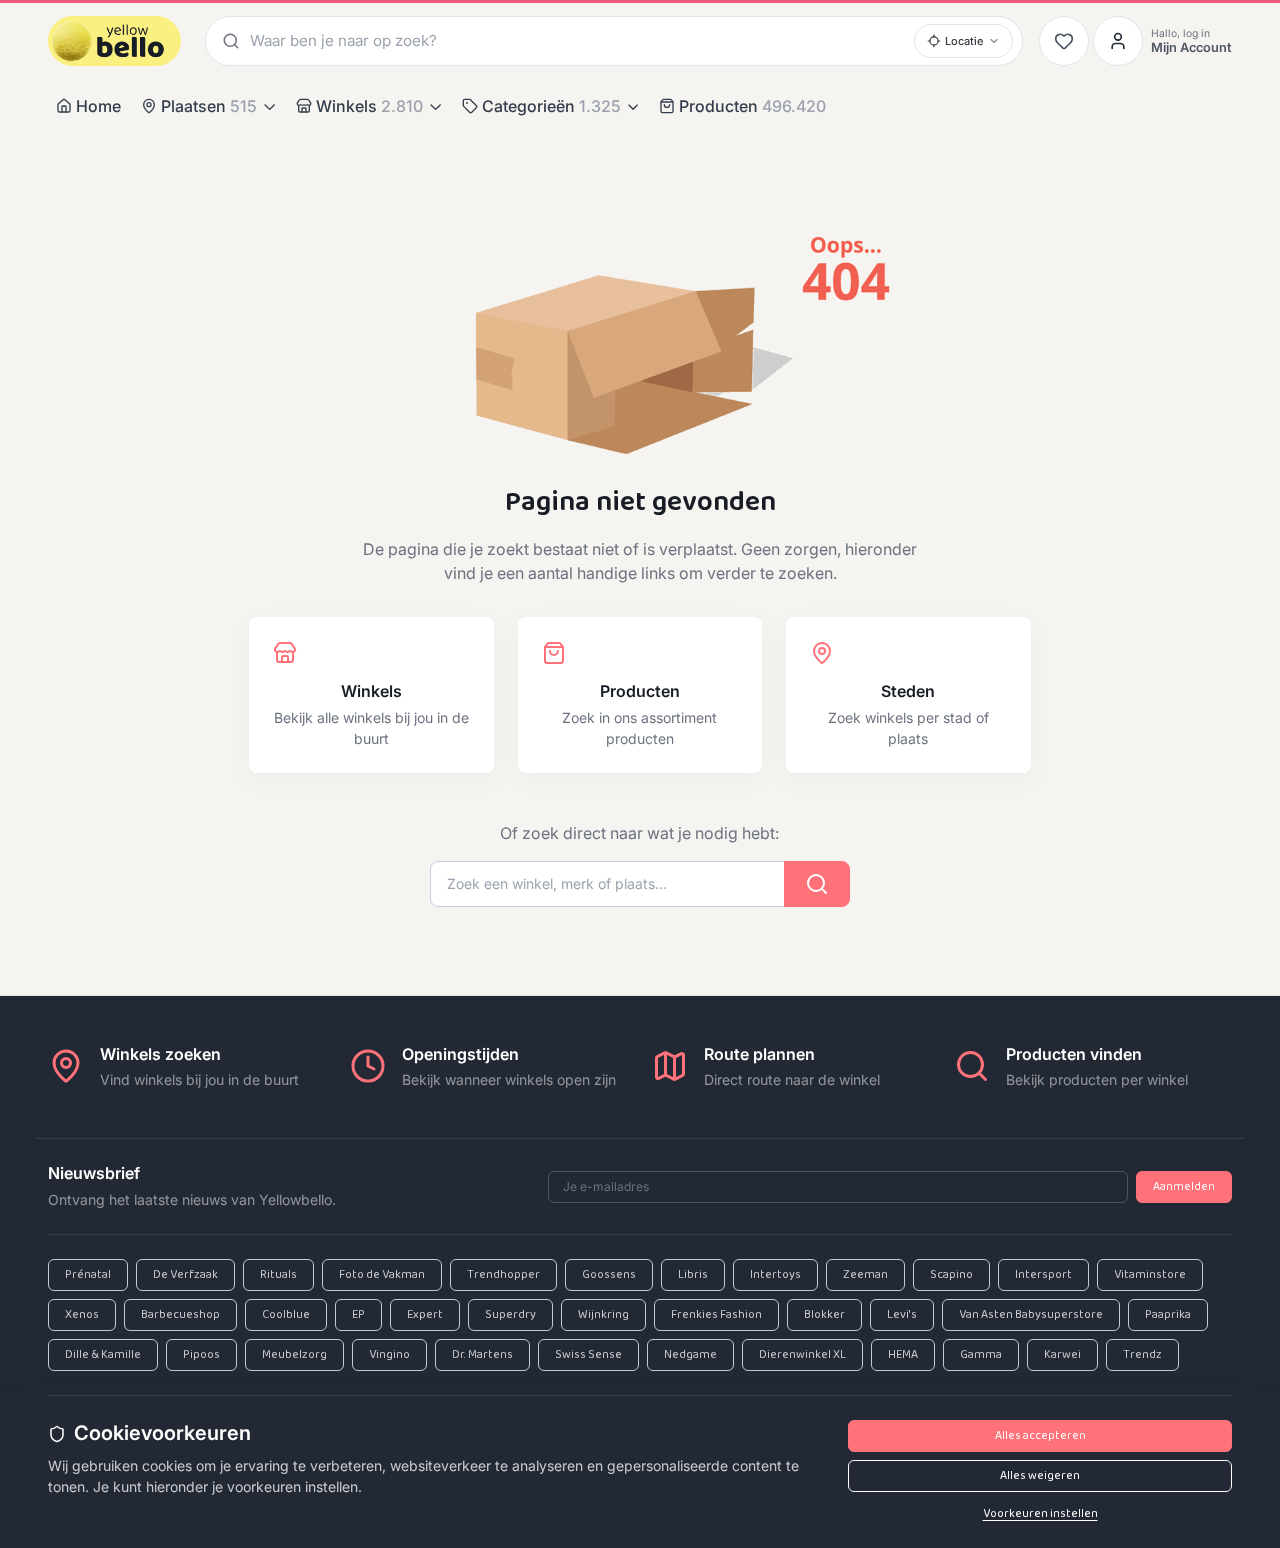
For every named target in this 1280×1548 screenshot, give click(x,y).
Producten (752, 106)
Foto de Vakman (382, 1275)
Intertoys (775, 1275)
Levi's (902, 1315)
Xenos (82, 1315)
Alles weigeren (1040, 1476)
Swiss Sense (588, 1355)
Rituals (278, 1275)
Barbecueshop (180, 1315)
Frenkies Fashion (716, 1315)
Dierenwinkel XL (802, 1355)
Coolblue (286, 1315)
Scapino (951, 1275)
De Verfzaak (185, 1275)
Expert (425, 1315)
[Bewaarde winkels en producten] (1064, 41)
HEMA (903, 1355)
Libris (693, 1275)
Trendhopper (503, 1275)
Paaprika (1168, 1315)
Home (98, 106)
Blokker (824, 1315)
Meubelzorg (294, 1355)
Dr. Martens (482, 1355)
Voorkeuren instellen (1040, 1514)
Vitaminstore (1150, 1275)
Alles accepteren (1040, 1436)
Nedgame (690, 1355)
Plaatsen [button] (209, 106)
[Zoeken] (228, 40)
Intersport (1043, 1275)
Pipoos (201, 1355)
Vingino (389, 1355)
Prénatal (88, 1275)
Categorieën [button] (551, 106)
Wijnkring (603, 1315)
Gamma (981, 1355)
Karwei (1062, 1355)
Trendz (1142, 1355)
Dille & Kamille (103, 1355)
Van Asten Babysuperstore (1031, 1315)
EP (358, 1315)
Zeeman (865, 1275)
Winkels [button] (369, 106)
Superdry (510, 1315)
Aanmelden (1184, 1187)
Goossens (609, 1275)
